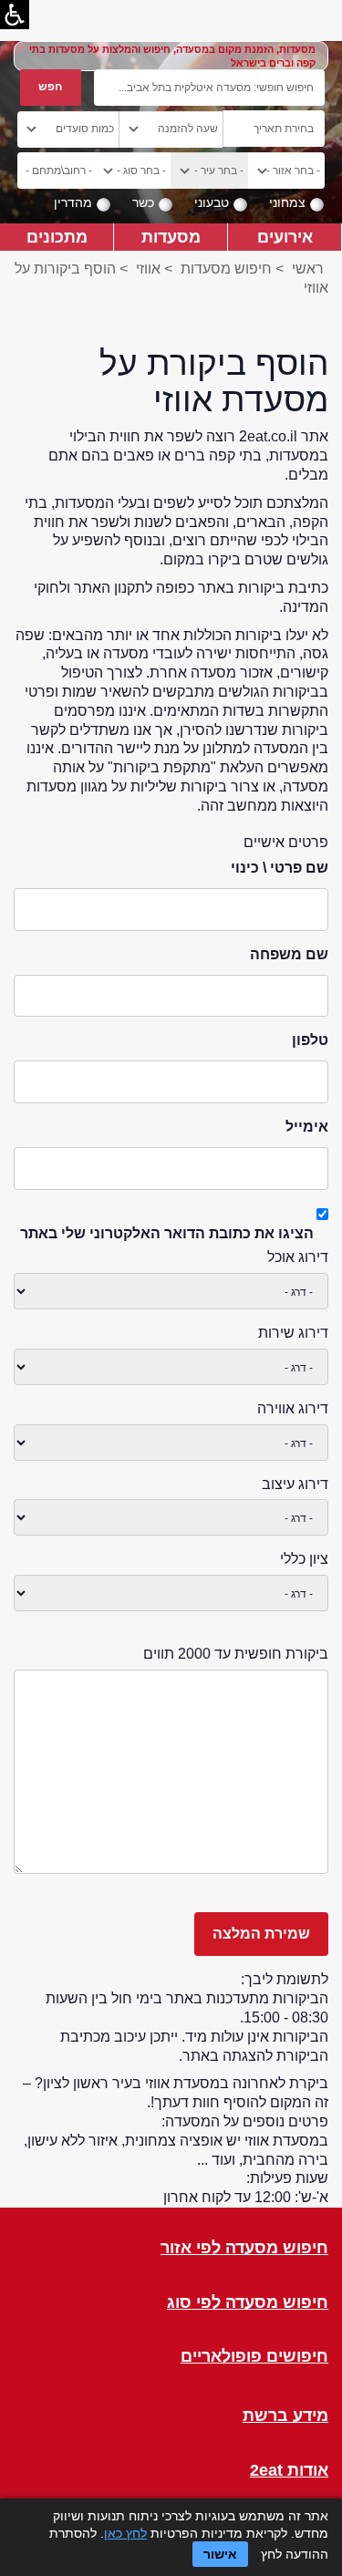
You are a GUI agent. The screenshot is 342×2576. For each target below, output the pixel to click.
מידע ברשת (285, 2416)
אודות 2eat (289, 2471)
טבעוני (212, 202)
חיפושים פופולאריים (254, 2357)
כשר (143, 202)
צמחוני (287, 202)
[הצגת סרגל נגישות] (15, 15)
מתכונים (57, 237)
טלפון (310, 1040)
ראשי (308, 269)
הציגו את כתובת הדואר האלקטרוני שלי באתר (167, 1233)
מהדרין (73, 202)
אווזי (148, 269)
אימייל (307, 1127)
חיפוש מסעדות (226, 269)
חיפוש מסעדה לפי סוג (248, 2303)
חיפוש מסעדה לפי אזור (244, 2248)
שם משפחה (289, 954)
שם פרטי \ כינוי (280, 868)
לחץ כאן (125, 2533)
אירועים (285, 237)
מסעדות (171, 237)
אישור (220, 2554)
